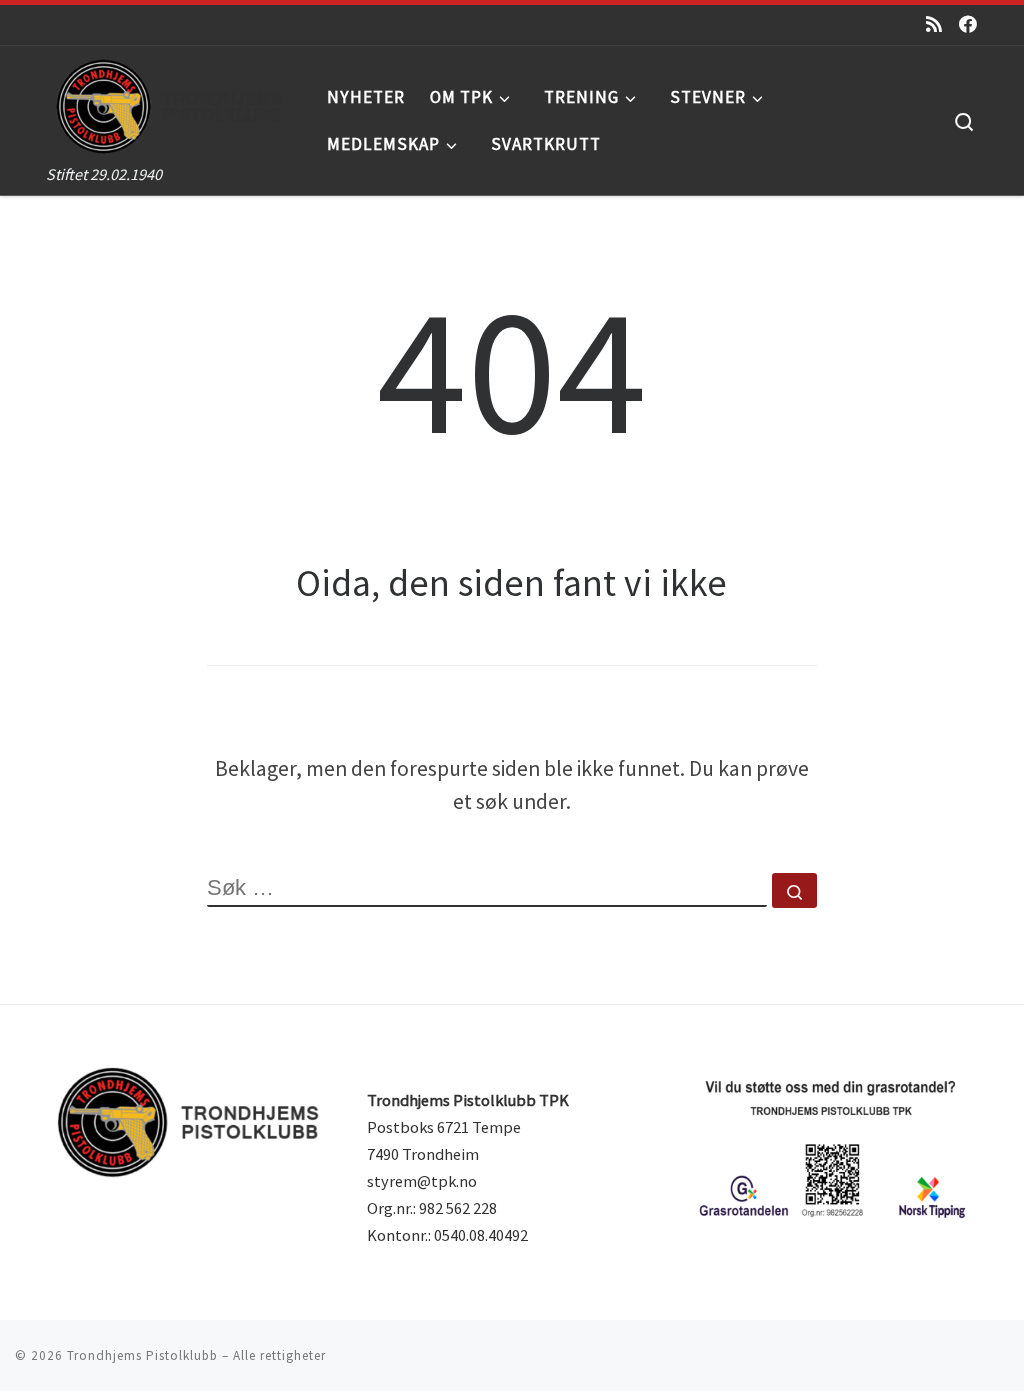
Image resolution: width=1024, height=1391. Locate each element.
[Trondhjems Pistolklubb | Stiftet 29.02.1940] (172, 102)
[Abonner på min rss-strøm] (934, 25)
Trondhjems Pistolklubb (142, 1355)
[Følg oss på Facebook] (968, 25)
